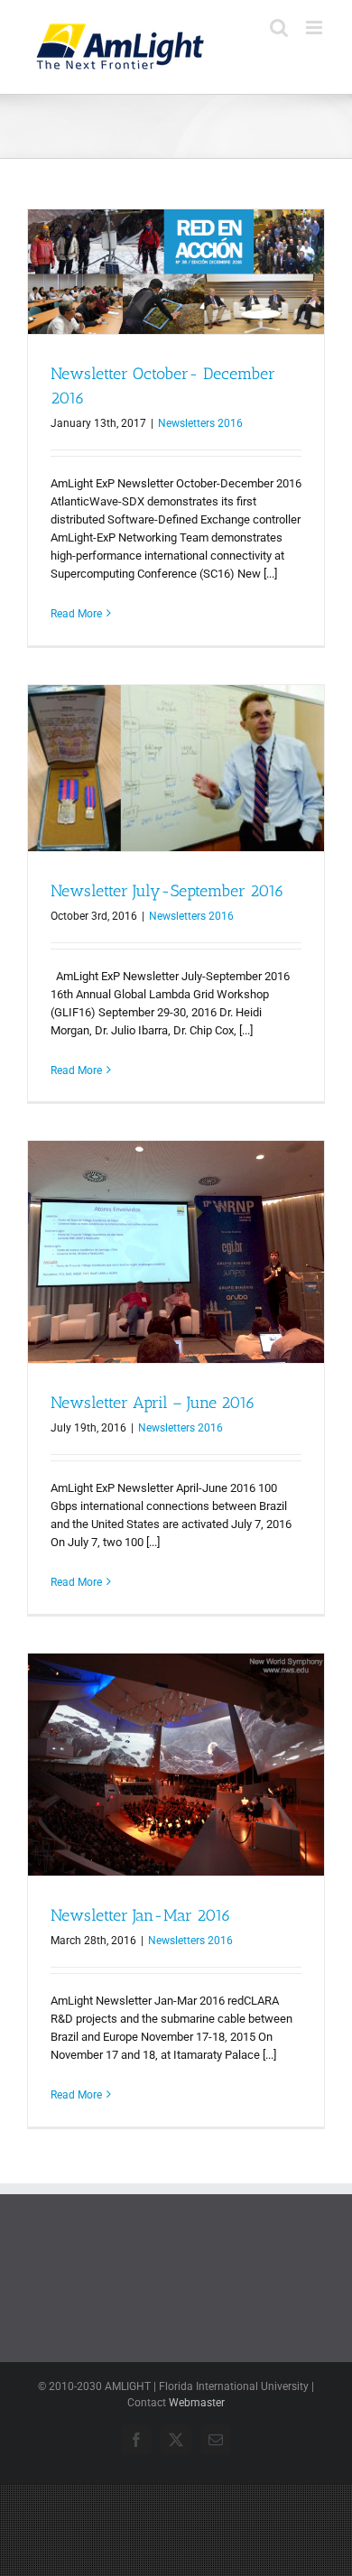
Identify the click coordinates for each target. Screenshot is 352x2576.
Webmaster (197, 2403)
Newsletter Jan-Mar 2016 (141, 1915)
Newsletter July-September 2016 (167, 891)
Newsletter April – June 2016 (153, 1403)
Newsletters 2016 (200, 423)
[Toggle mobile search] (279, 28)
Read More (76, 614)
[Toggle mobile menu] (315, 28)
